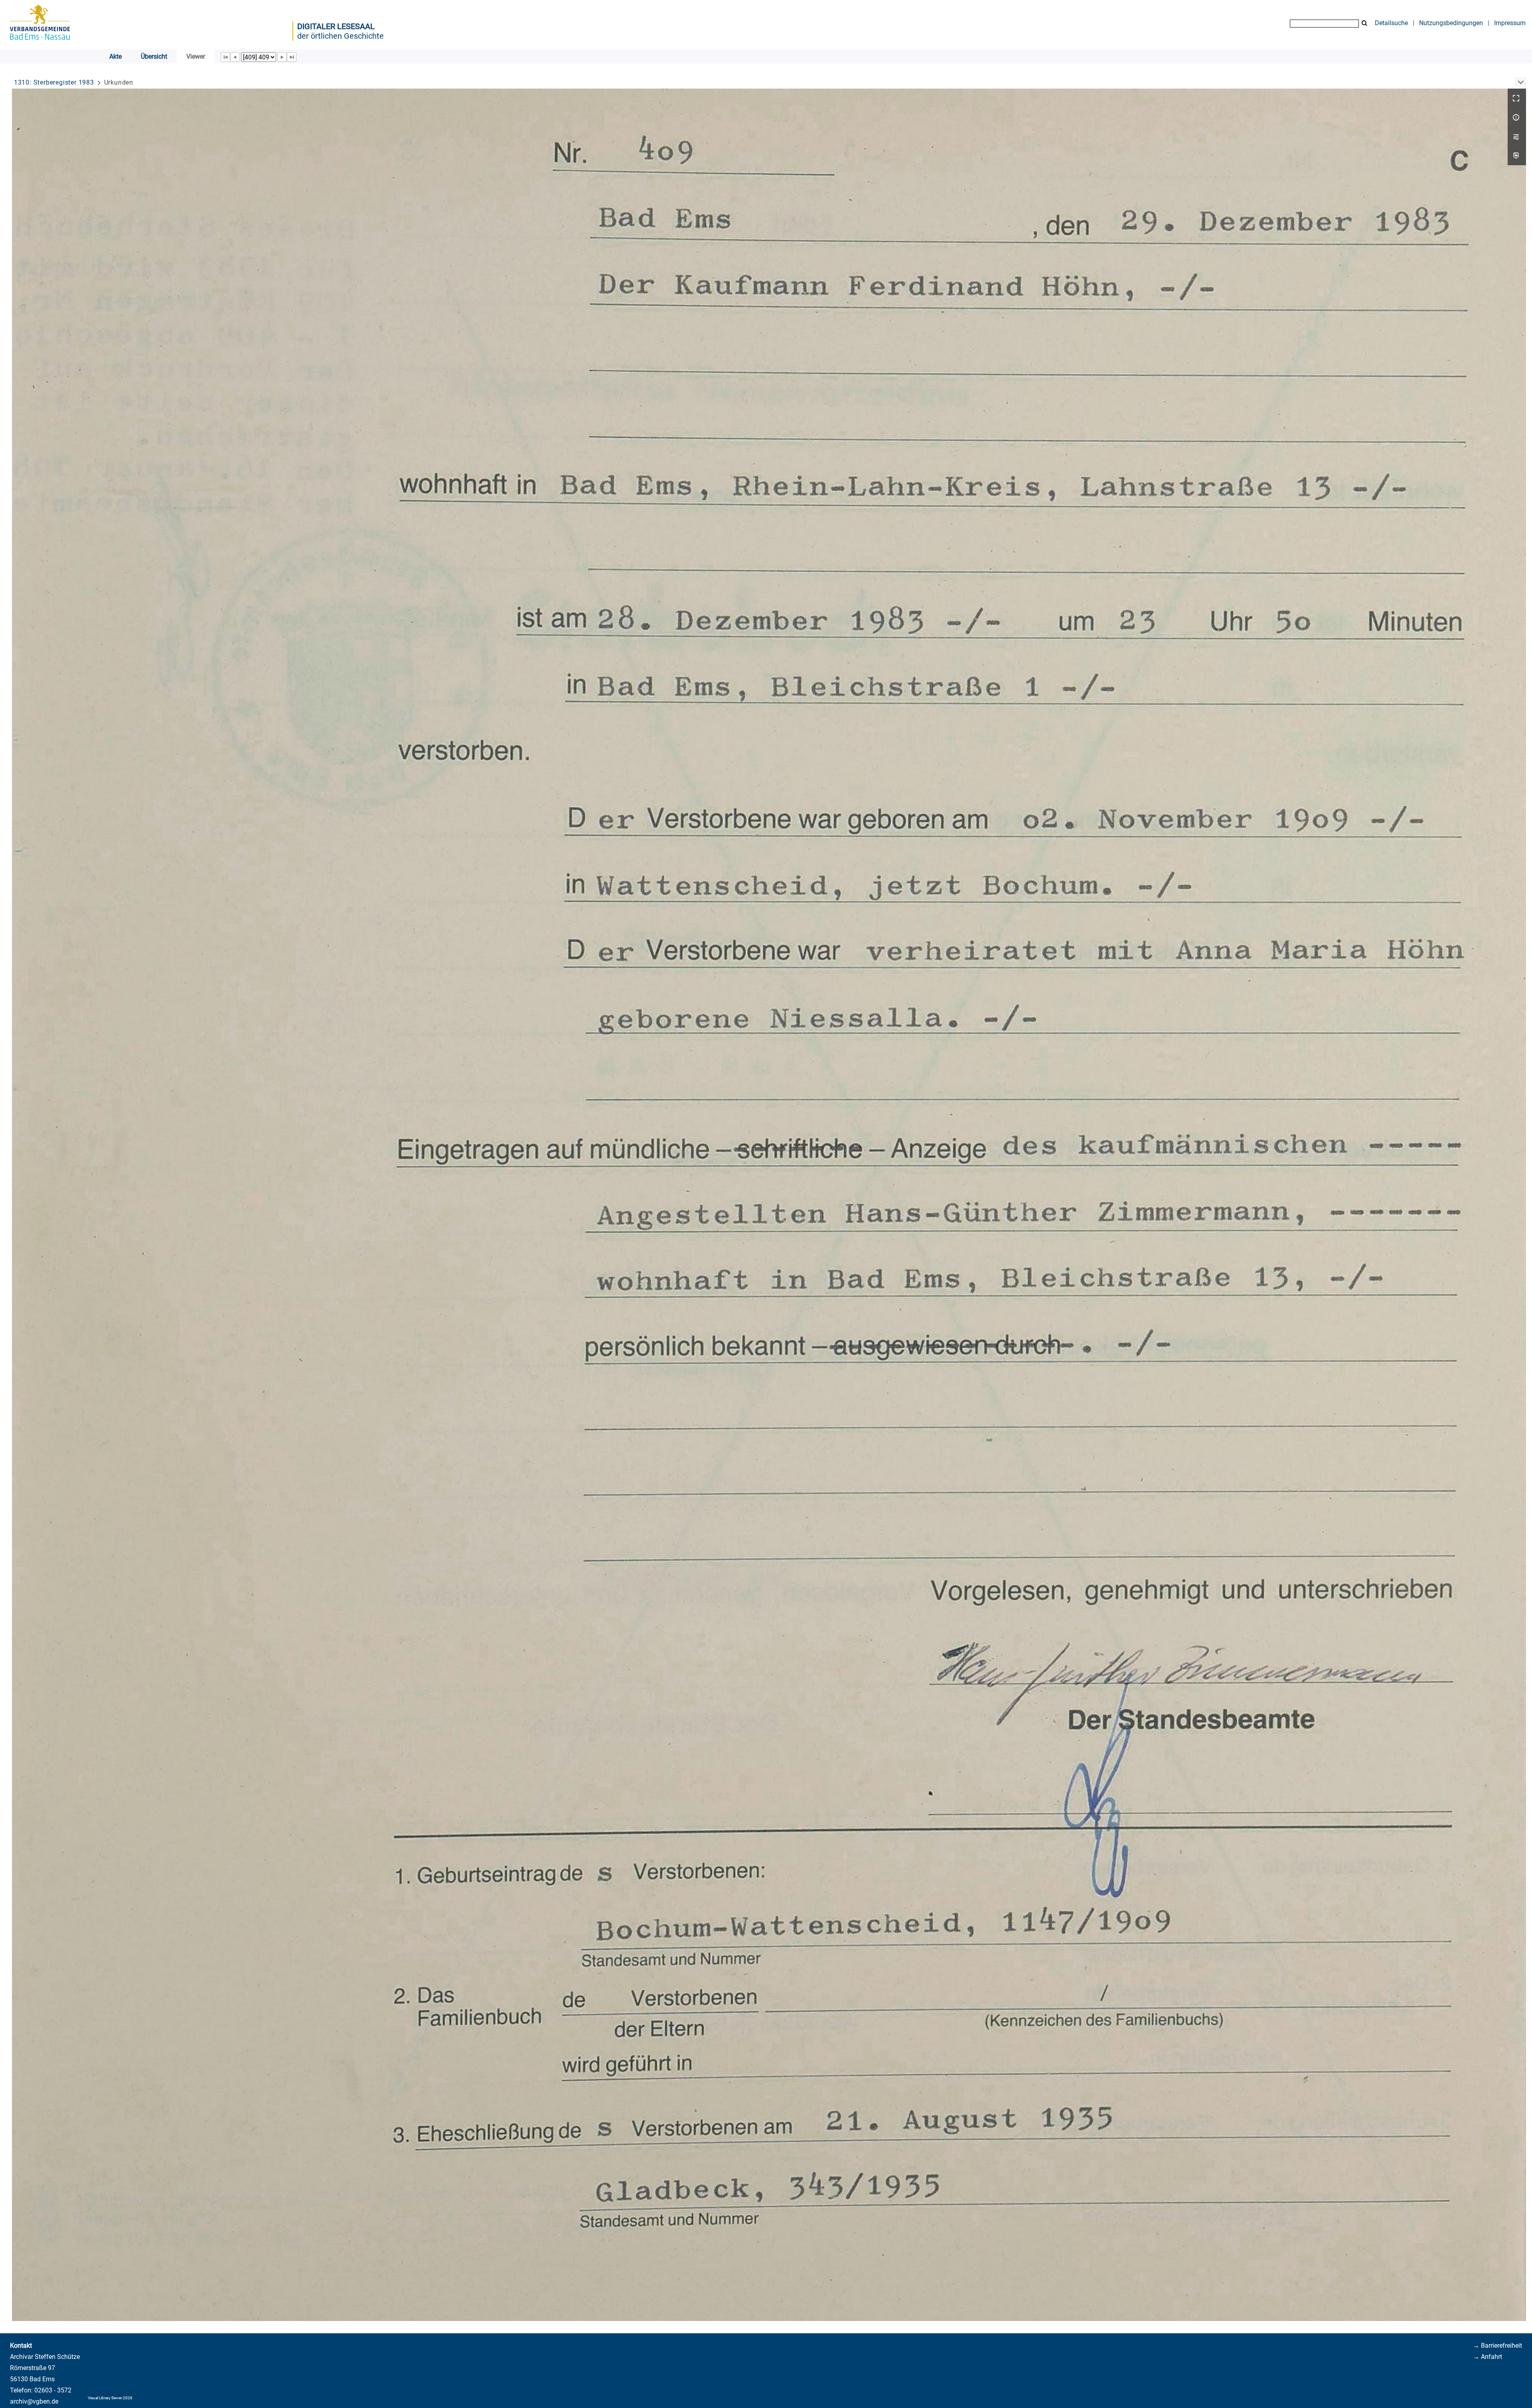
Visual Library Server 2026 (110, 2398)
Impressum (1510, 23)
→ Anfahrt (1488, 2357)
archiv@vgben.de (34, 2401)
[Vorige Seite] (235, 57)
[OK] (1364, 23)
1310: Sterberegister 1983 (54, 82)
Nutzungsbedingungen (1451, 23)
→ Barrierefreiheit (1497, 2346)
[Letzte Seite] (292, 57)
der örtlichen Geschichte (341, 36)
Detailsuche (1391, 23)
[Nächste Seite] (282, 57)
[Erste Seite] (225, 57)
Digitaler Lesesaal (336, 26)
